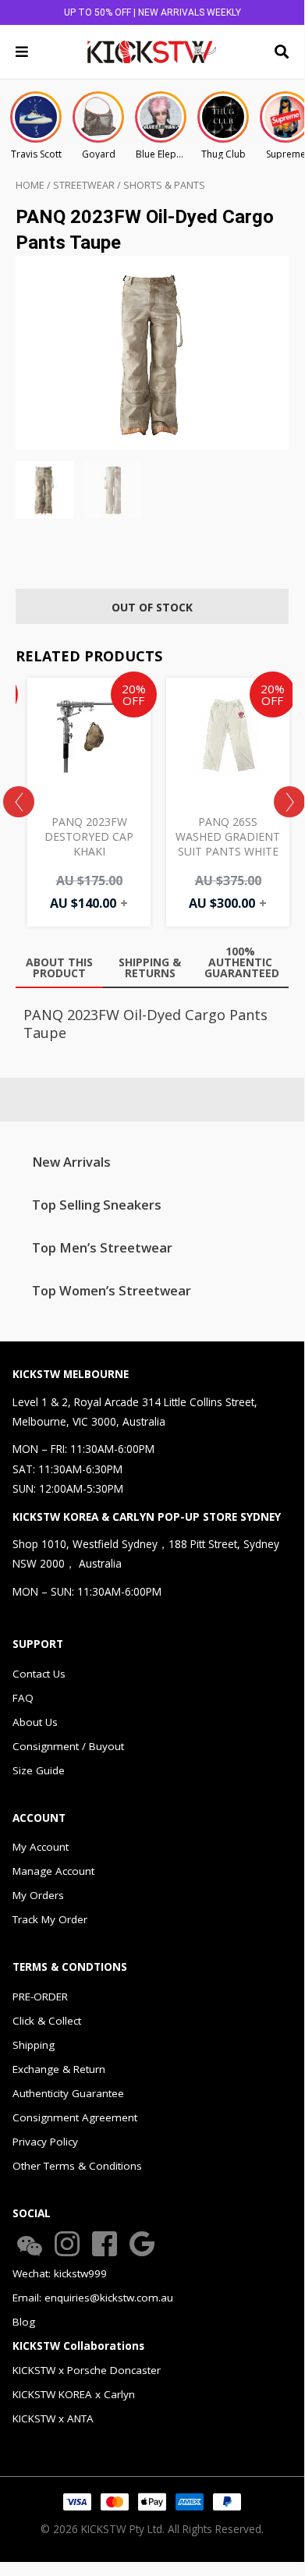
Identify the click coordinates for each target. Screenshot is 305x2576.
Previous (19, 802)
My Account (41, 1847)
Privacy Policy (45, 2142)
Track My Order (50, 1919)
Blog (24, 2322)
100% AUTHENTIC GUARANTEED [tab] (242, 962)
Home (30, 185)
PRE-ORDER (40, 1997)
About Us (35, 1722)
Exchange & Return (59, 2069)
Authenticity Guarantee (68, 2093)
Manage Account (53, 1871)
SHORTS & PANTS (164, 185)
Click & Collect (47, 2021)
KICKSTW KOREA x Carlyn (74, 2394)
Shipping (34, 2045)
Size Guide (39, 1770)
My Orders (38, 1895)
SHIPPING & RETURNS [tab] (150, 967)
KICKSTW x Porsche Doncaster (87, 2370)
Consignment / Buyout (68, 1746)
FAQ (23, 1698)
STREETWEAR (84, 185)
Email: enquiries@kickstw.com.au (93, 2298)
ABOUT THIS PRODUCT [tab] (59, 967)
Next (289, 802)
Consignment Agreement (75, 2117)
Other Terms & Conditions (77, 2166)
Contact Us (39, 1674)
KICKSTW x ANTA (53, 2418)
